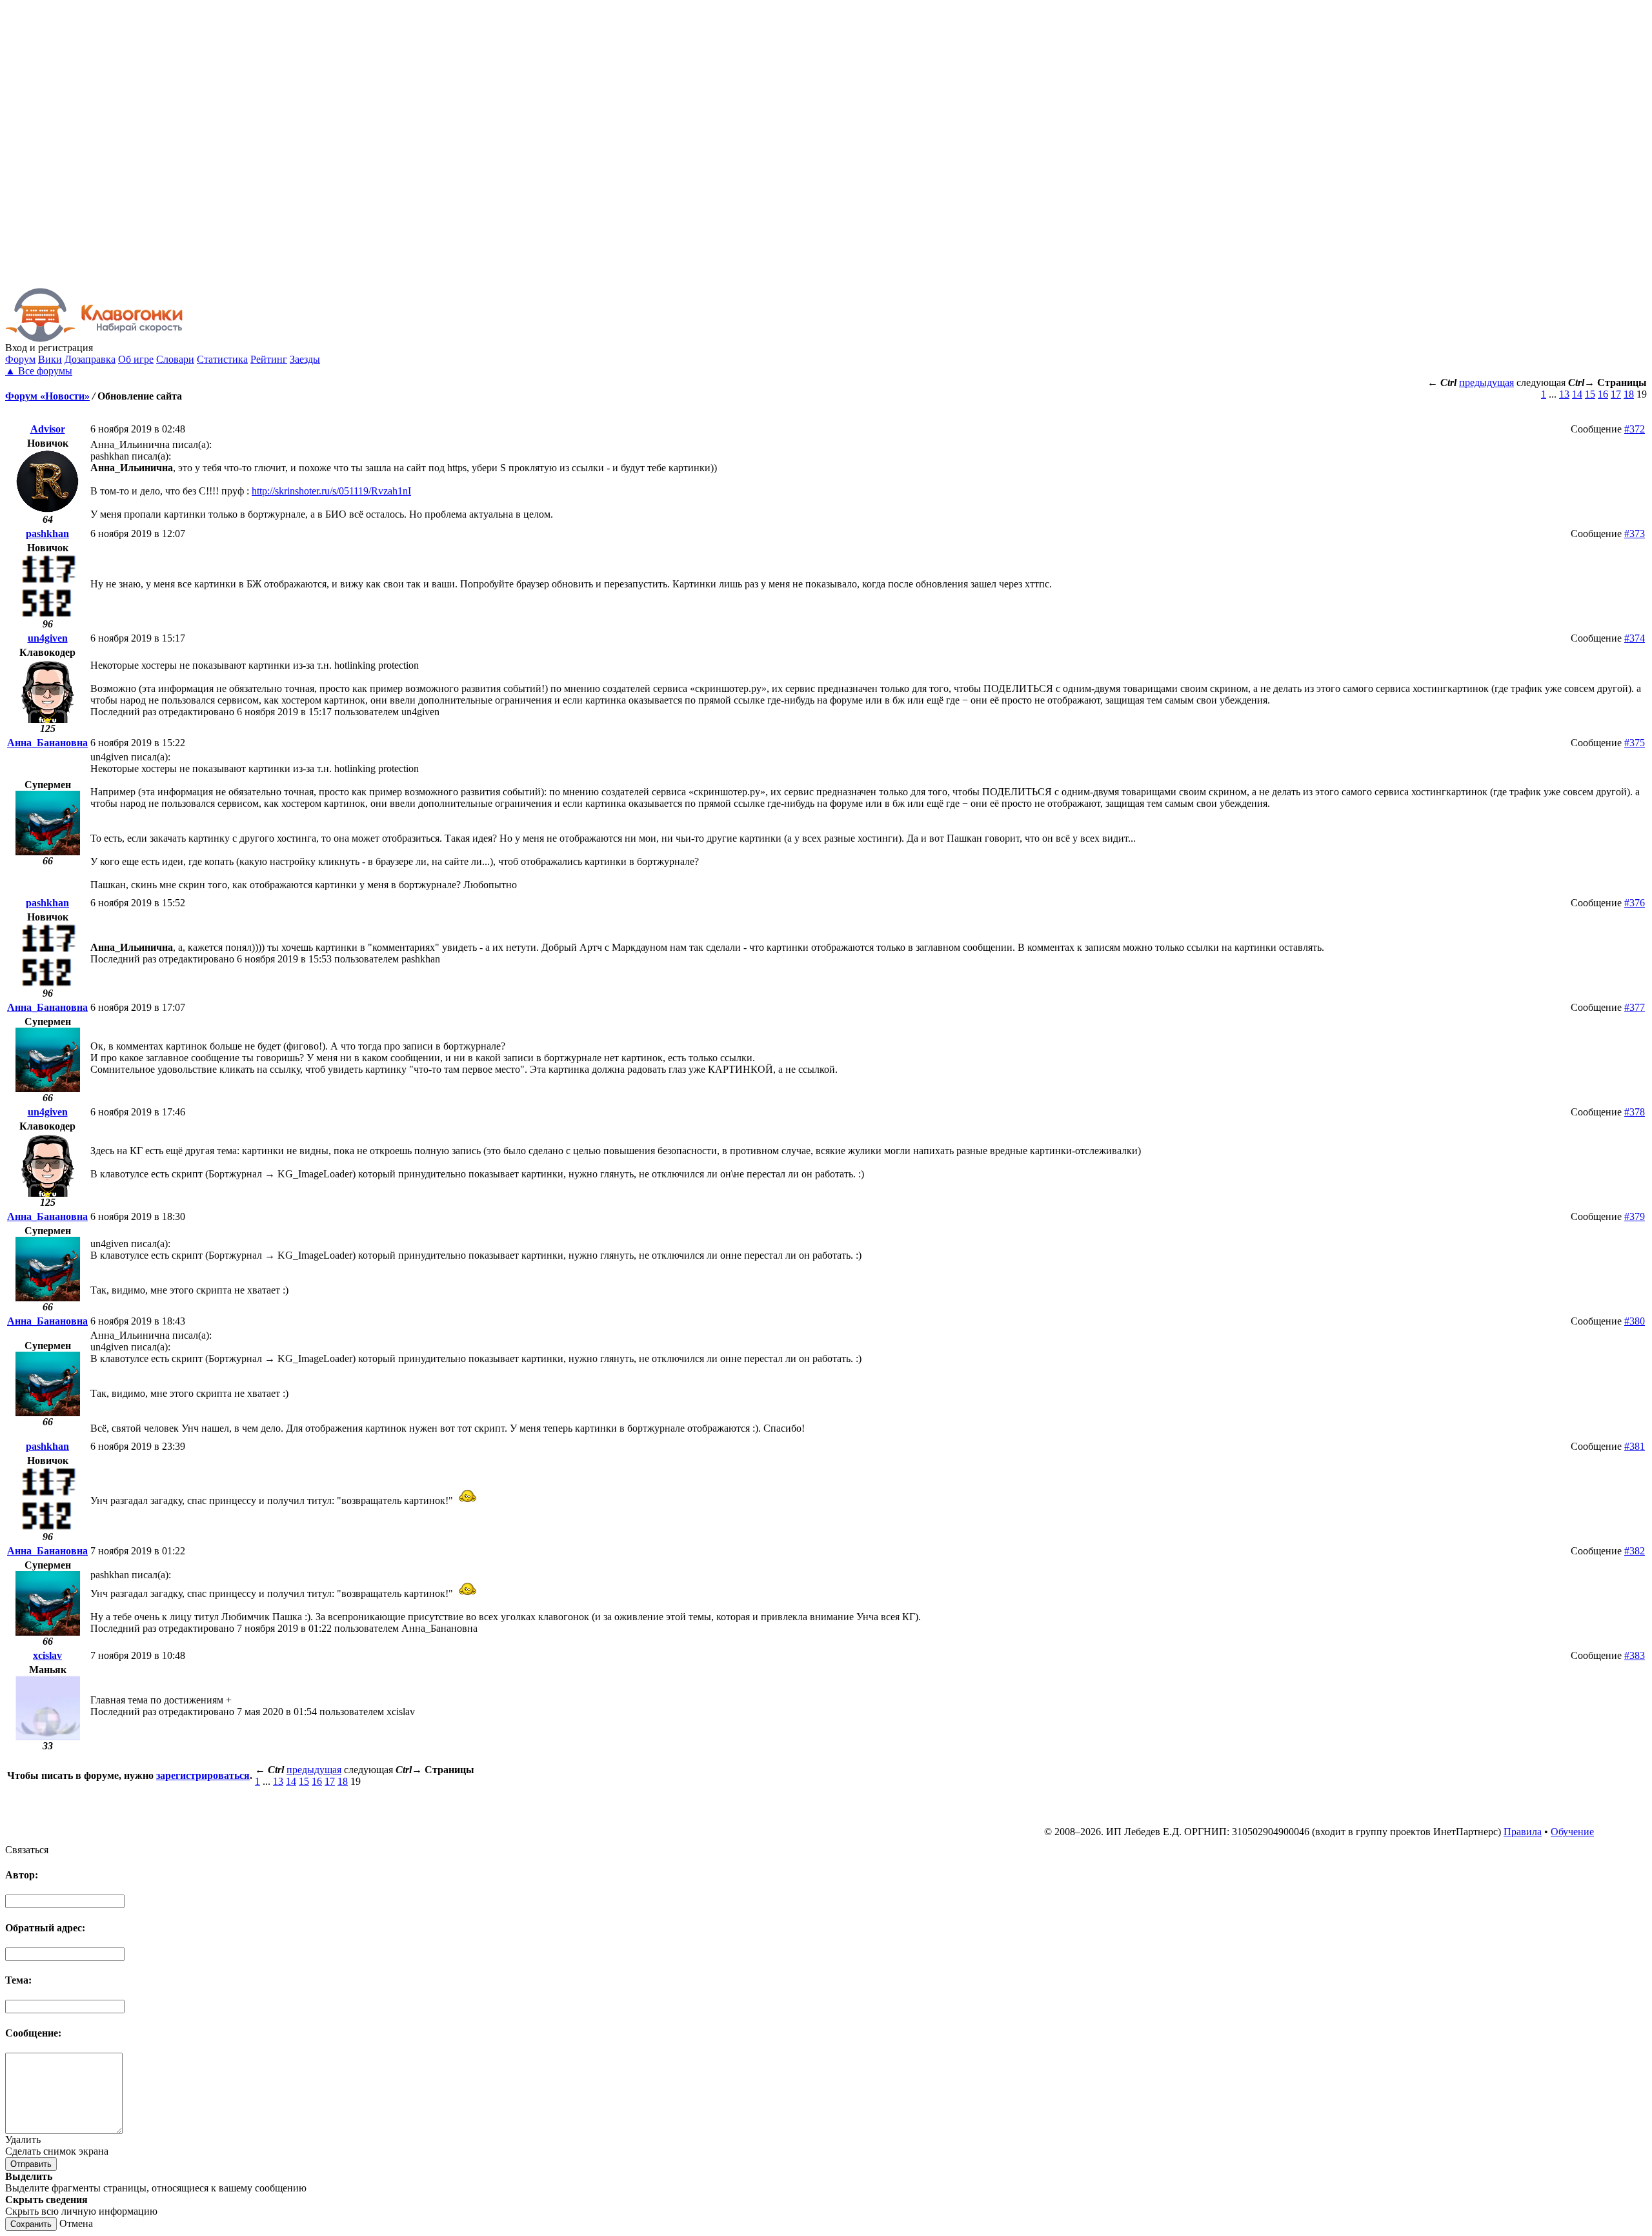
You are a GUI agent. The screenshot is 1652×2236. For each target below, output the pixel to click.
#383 (1635, 1655)
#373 (1635, 534)
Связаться (27, 1850)
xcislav (47, 1655)
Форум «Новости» (47, 396)
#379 (1635, 1216)
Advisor (48, 429)
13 (1564, 394)
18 (1629, 394)
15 (1590, 394)
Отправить (31, 2164)
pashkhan (47, 534)
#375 (1635, 743)
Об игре (136, 359)
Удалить (23, 2139)
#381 (1635, 1446)
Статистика (222, 359)
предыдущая (1486, 382)
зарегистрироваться (203, 1775)
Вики (50, 359)
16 (1603, 394)
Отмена (76, 2223)
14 (1577, 394)
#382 (1635, 1551)
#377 (1635, 1007)
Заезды (305, 359)
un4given (48, 638)
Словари (175, 359)
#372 (1635, 429)
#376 (1635, 903)
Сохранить (31, 2224)
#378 (1635, 1112)
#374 (1635, 638)
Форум (20, 359)
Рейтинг (269, 359)
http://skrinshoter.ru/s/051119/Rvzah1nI (331, 491)
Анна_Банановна (47, 743)
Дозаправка (90, 359)
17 (1616, 394)
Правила (1523, 1832)
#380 (1635, 1321)
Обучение (1572, 1832)
